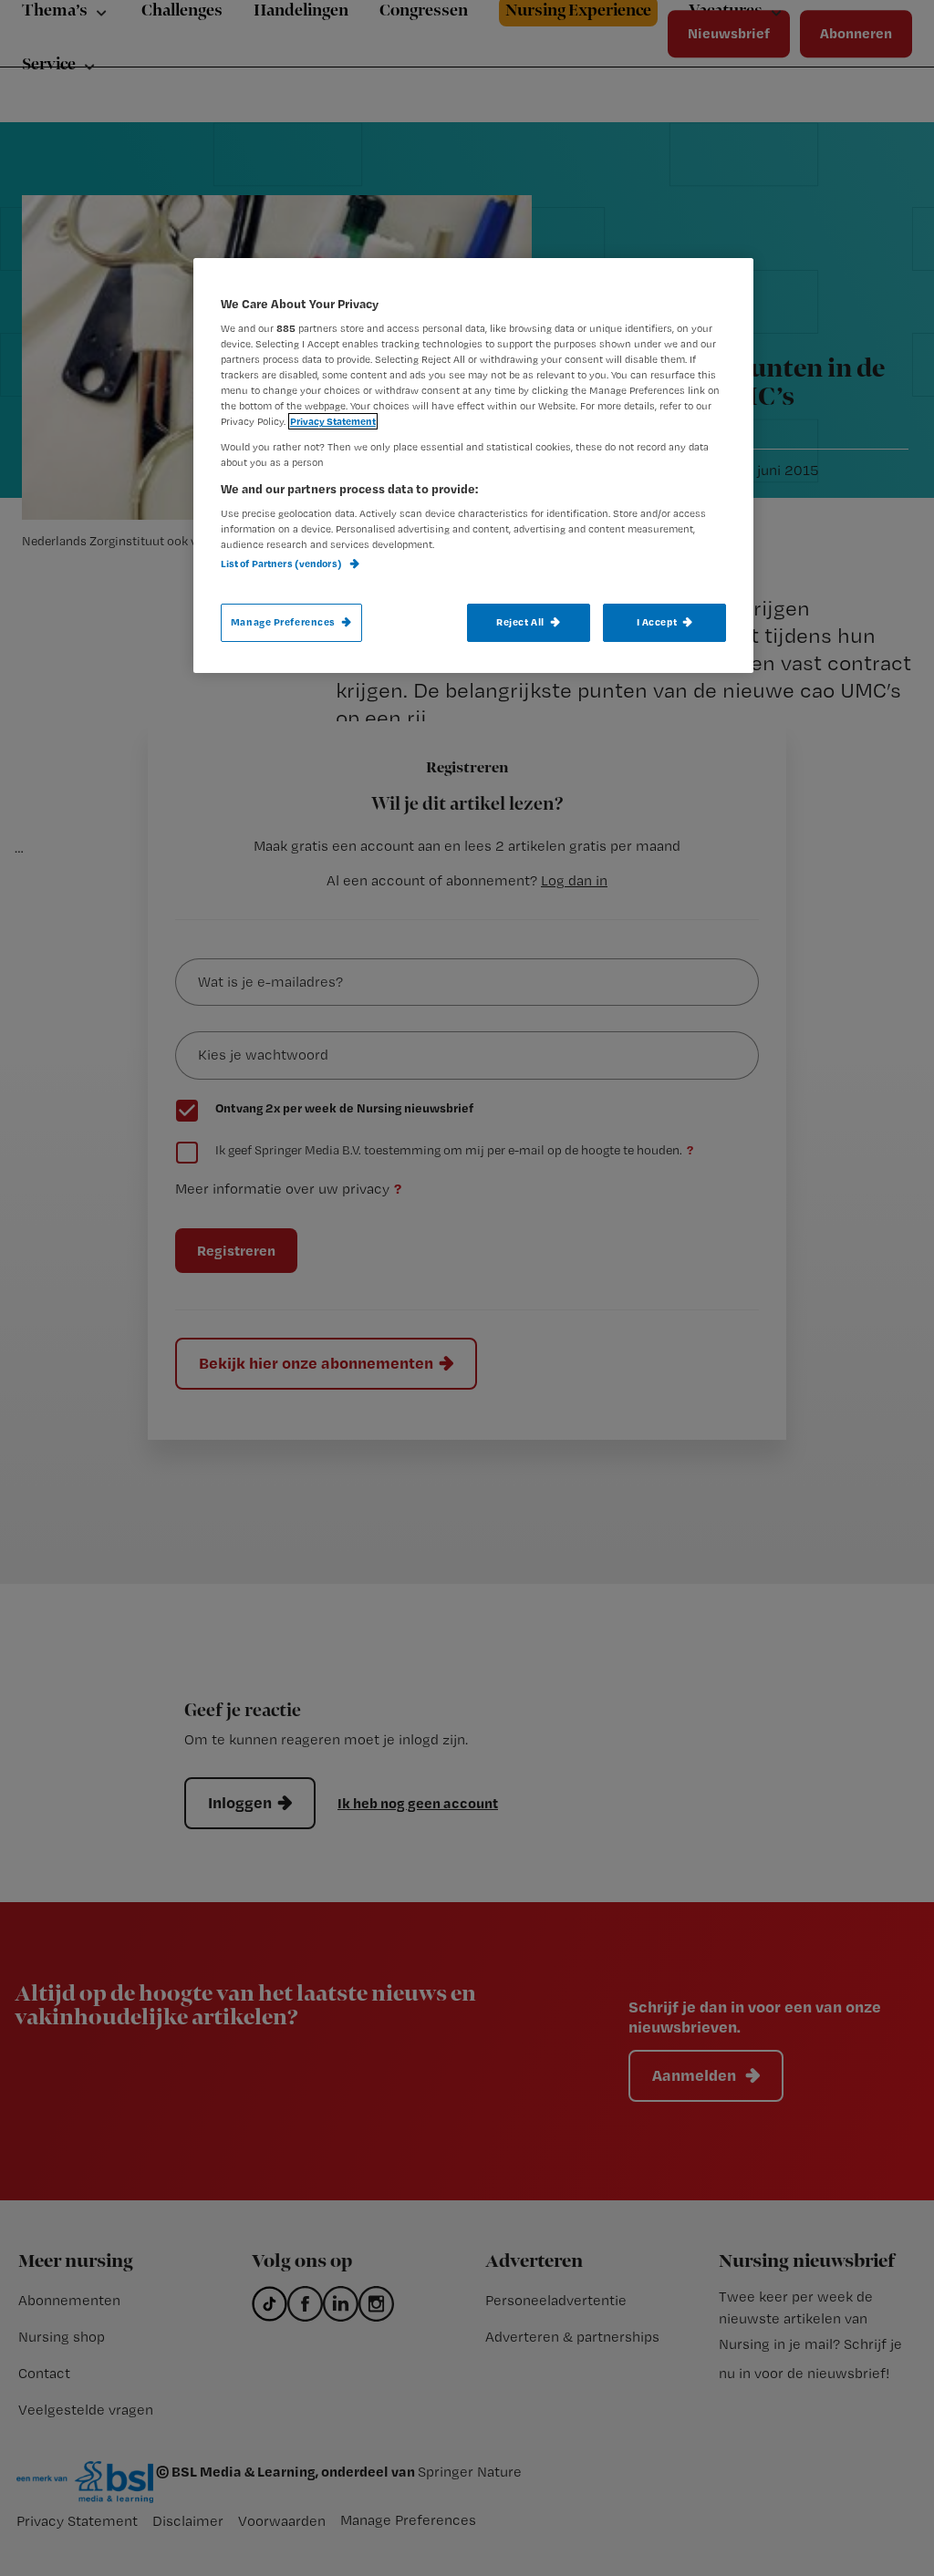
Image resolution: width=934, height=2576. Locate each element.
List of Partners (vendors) (282, 564)
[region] (473, 466)
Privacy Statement (333, 421)
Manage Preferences (283, 622)
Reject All (520, 622)
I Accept (657, 622)
